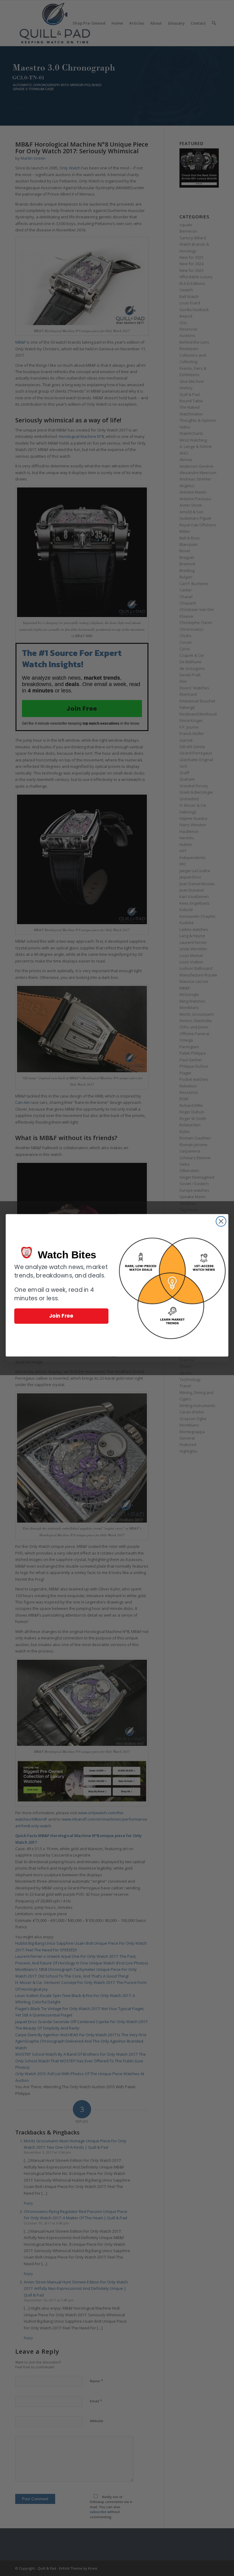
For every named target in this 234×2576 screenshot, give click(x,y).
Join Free (61, 1316)
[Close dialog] (221, 1221)
